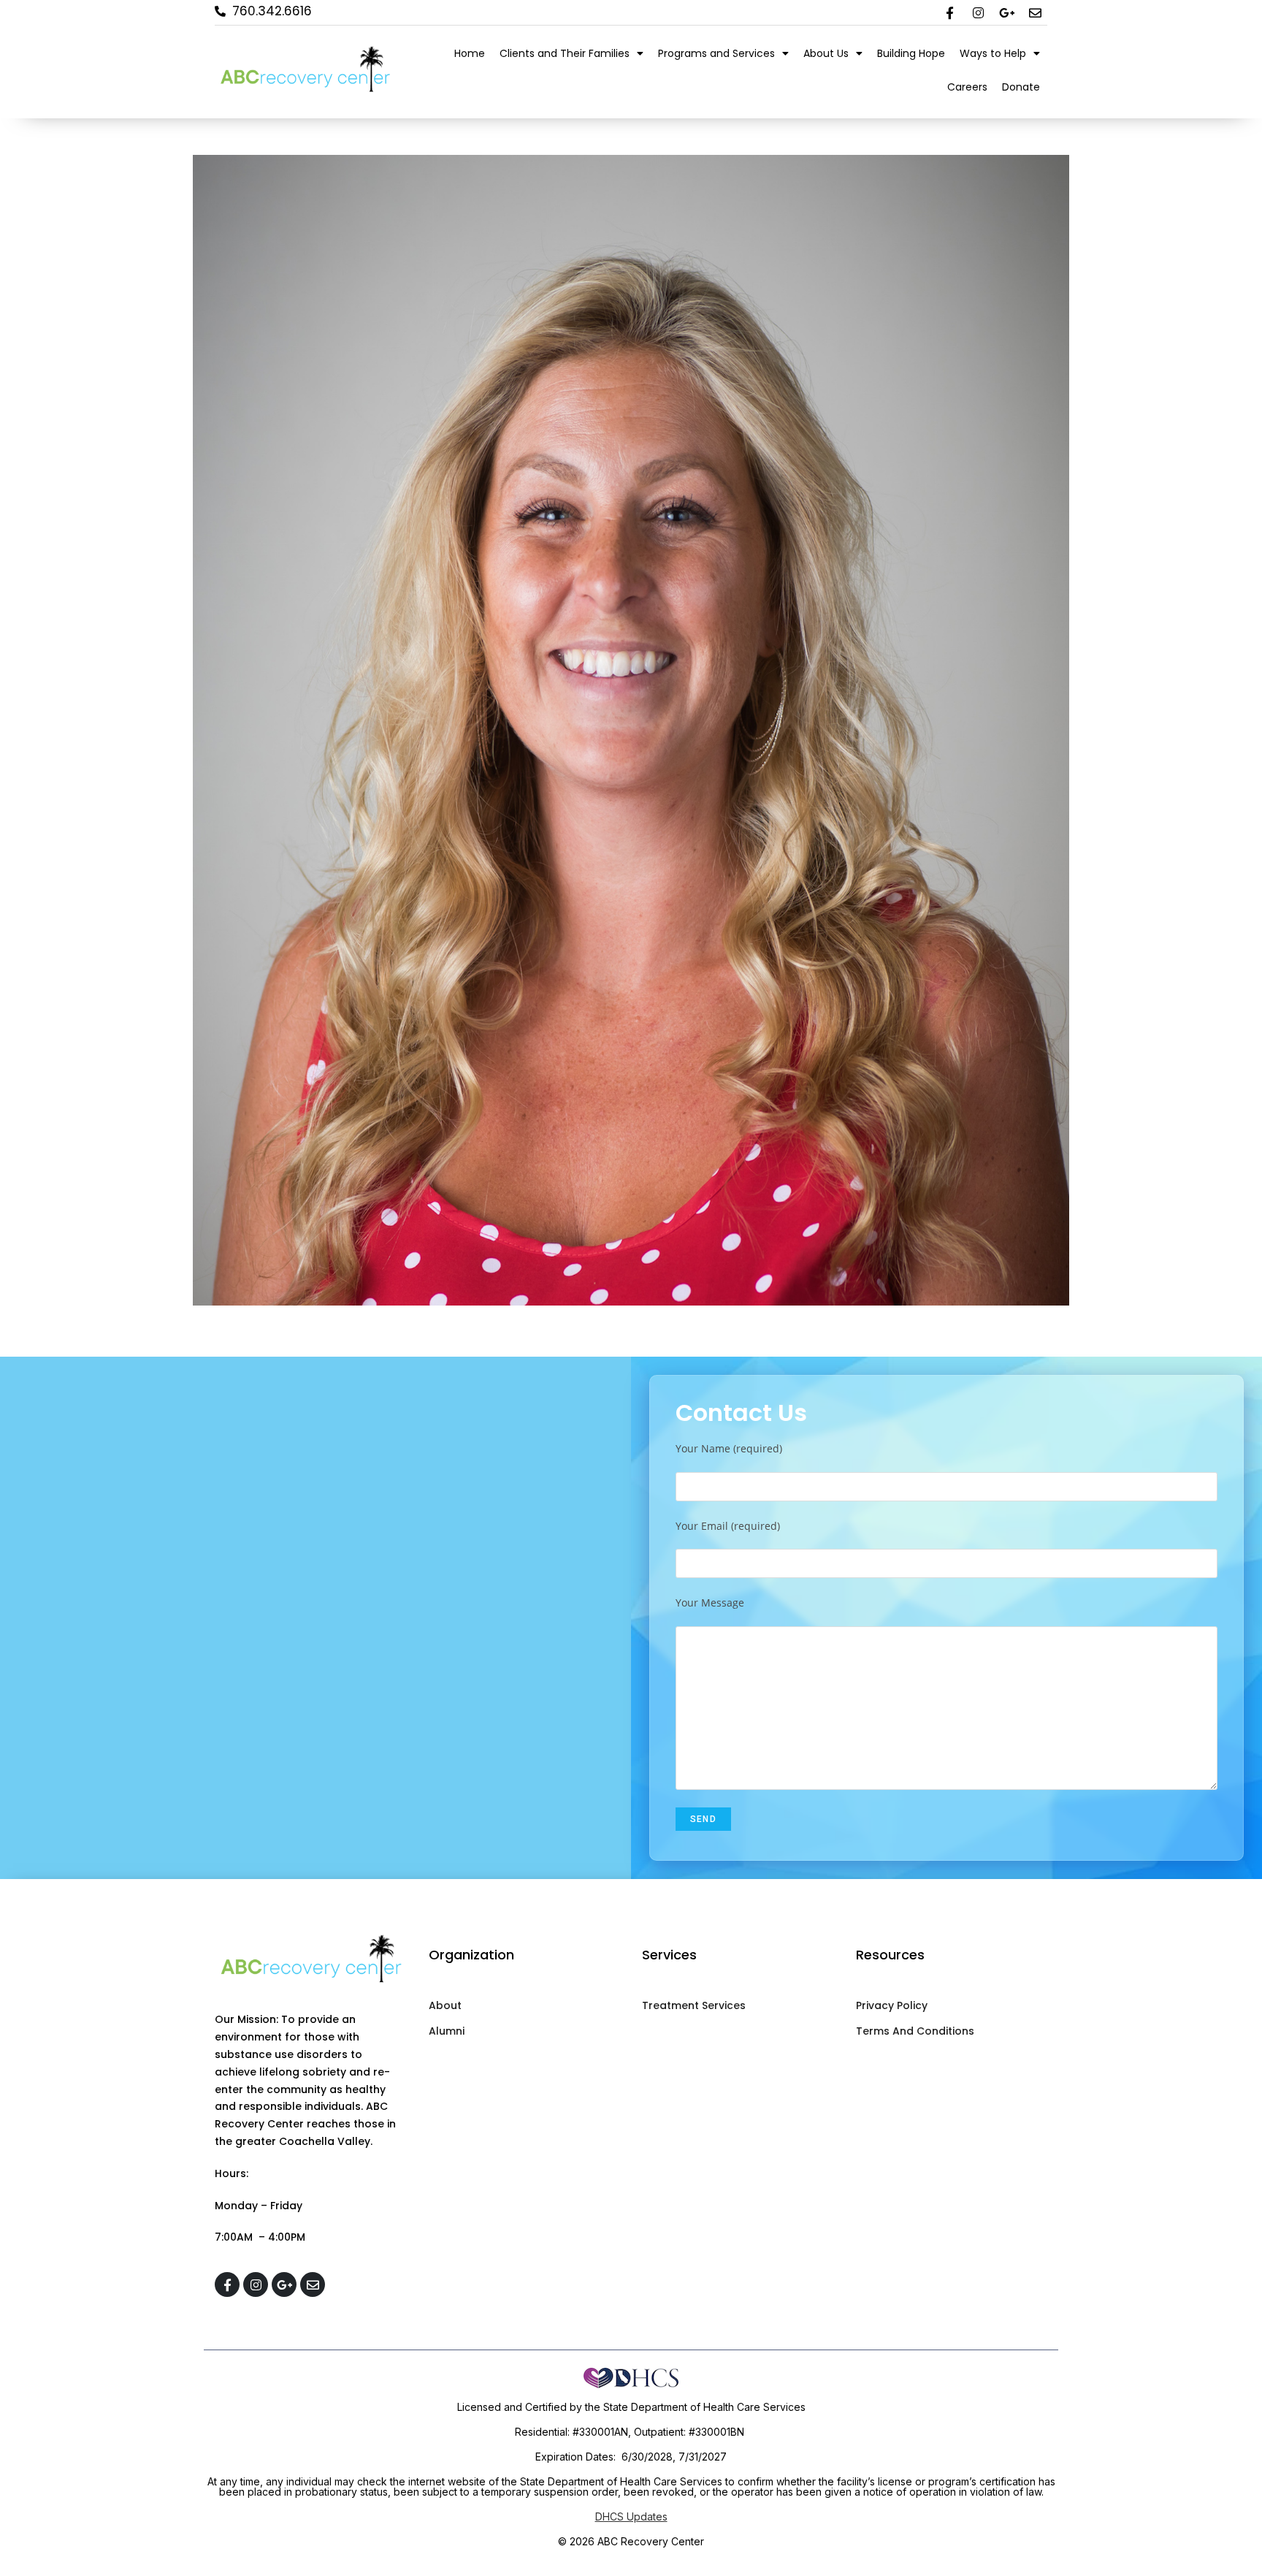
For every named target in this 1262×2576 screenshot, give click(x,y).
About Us (826, 53)
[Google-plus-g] (1006, 12)
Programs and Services (716, 53)
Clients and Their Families (565, 53)
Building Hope (911, 53)
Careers (967, 87)
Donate (1021, 87)
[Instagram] (978, 12)
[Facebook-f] (949, 12)
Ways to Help (993, 53)
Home (470, 53)
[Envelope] (1035, 12)
